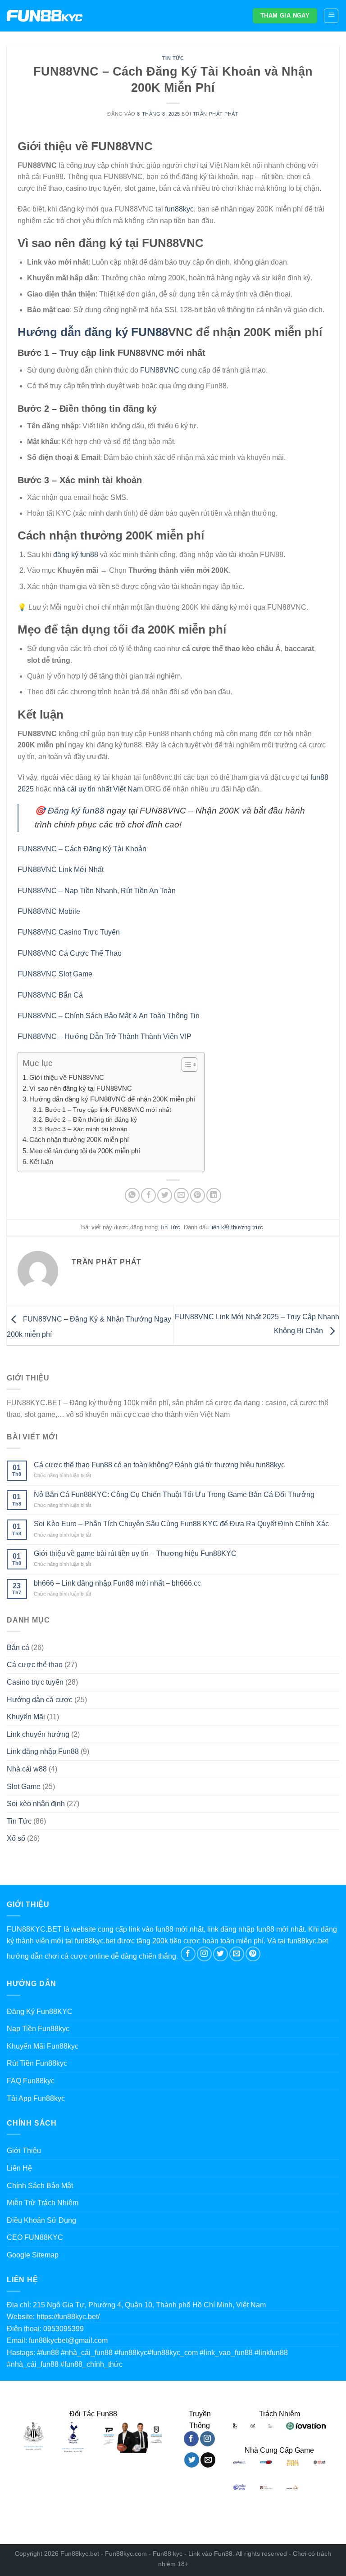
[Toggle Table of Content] (185, 1065)
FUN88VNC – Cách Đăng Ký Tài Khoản (82, 849)
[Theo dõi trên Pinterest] (253, 1954)
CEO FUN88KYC (35, 2237)
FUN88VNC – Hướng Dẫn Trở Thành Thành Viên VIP (105, 1036)
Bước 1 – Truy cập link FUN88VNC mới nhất (108, 1110)
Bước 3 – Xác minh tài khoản (86, 1129)
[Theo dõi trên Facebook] (188, 1954)
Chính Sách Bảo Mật (40, 2186)
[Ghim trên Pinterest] (198, 1195)
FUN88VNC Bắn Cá (50, 995)
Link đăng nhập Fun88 (43, 1751)
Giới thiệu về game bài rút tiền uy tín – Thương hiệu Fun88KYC (135, 1553)
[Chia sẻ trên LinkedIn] (214, 1195)
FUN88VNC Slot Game (55, 974)
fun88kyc (179, 209)
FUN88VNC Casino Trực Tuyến (69, 932)
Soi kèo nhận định (36, 1804)
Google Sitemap (33, 2255)
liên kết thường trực (237, 1227)
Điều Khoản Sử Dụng (41, 2220)
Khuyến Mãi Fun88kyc (43, 2046)
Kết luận (41, 1162)
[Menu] (331, 16)
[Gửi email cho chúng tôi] (237, 1954)
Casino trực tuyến (35, 1682)
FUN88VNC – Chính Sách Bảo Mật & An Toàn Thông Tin (109, 1016)
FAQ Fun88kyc (31, 2081)
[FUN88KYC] (45, 16)
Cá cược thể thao (35, 1665)
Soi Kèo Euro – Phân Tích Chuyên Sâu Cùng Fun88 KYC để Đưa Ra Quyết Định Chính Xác (181, 1524)
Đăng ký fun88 (76, 811)
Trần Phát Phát (216, 114)
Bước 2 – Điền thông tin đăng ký (91, 1120)
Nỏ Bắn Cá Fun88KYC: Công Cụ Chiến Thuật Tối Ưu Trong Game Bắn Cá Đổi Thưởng (174, 1495)
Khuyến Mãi (26, 1717)
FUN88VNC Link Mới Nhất (61, 870)
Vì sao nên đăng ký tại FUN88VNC (81, 1088)
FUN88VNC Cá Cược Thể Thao (70, 953)
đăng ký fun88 (76, 555)
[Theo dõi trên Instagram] (204, 1954)
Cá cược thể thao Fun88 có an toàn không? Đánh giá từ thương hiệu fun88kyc (159, 1465)
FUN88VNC (160, 370)
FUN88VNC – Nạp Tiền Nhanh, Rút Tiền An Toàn (97, 891)
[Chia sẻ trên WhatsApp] (132, 1195)
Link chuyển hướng (38, 1734)
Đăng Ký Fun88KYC (40, 2012)
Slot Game (24, 1787)
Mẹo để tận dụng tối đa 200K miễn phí (85, 1151)
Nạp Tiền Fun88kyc (38, 2029)
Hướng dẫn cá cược (40, 1700)
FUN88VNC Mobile (49, 911)
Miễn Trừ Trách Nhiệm (43, 2203)
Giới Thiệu (24, 2151)
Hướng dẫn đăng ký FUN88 (93, 332)
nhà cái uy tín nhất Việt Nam (98, 789)
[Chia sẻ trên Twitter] (165, 1195)
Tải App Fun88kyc (36, 2098)
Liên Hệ (19, 2168)
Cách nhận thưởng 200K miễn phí (79, 1140)
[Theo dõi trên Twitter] (221, 1954)
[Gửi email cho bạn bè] (181, 1195)
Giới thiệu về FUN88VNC (67, 1077)
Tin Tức (173, 58)
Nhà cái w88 (27, 1769)
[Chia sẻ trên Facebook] (148, 1195)
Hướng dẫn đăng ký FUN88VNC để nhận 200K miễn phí (112, 1099)
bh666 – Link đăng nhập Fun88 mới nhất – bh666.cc (117, 1583)
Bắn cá (18, 1648)
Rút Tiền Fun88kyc (37, 2063)
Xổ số (16, 1838)
